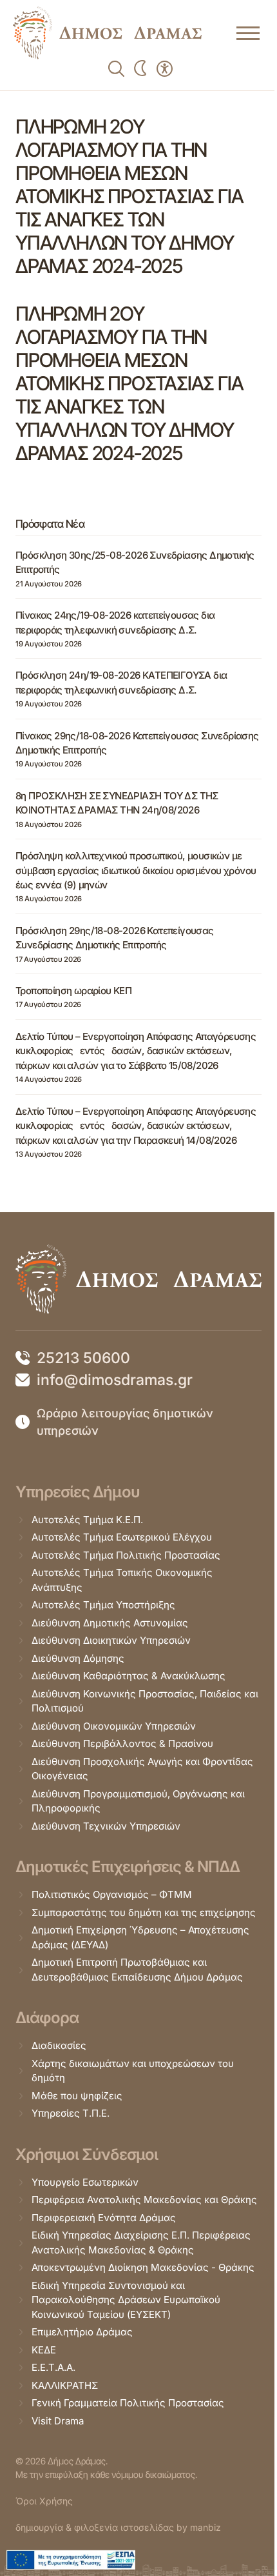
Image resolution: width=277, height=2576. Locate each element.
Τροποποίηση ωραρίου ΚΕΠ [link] (73, 991)
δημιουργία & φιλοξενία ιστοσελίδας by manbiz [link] (118, 2527)
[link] (107, 33)
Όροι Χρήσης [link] (44, 2501)
